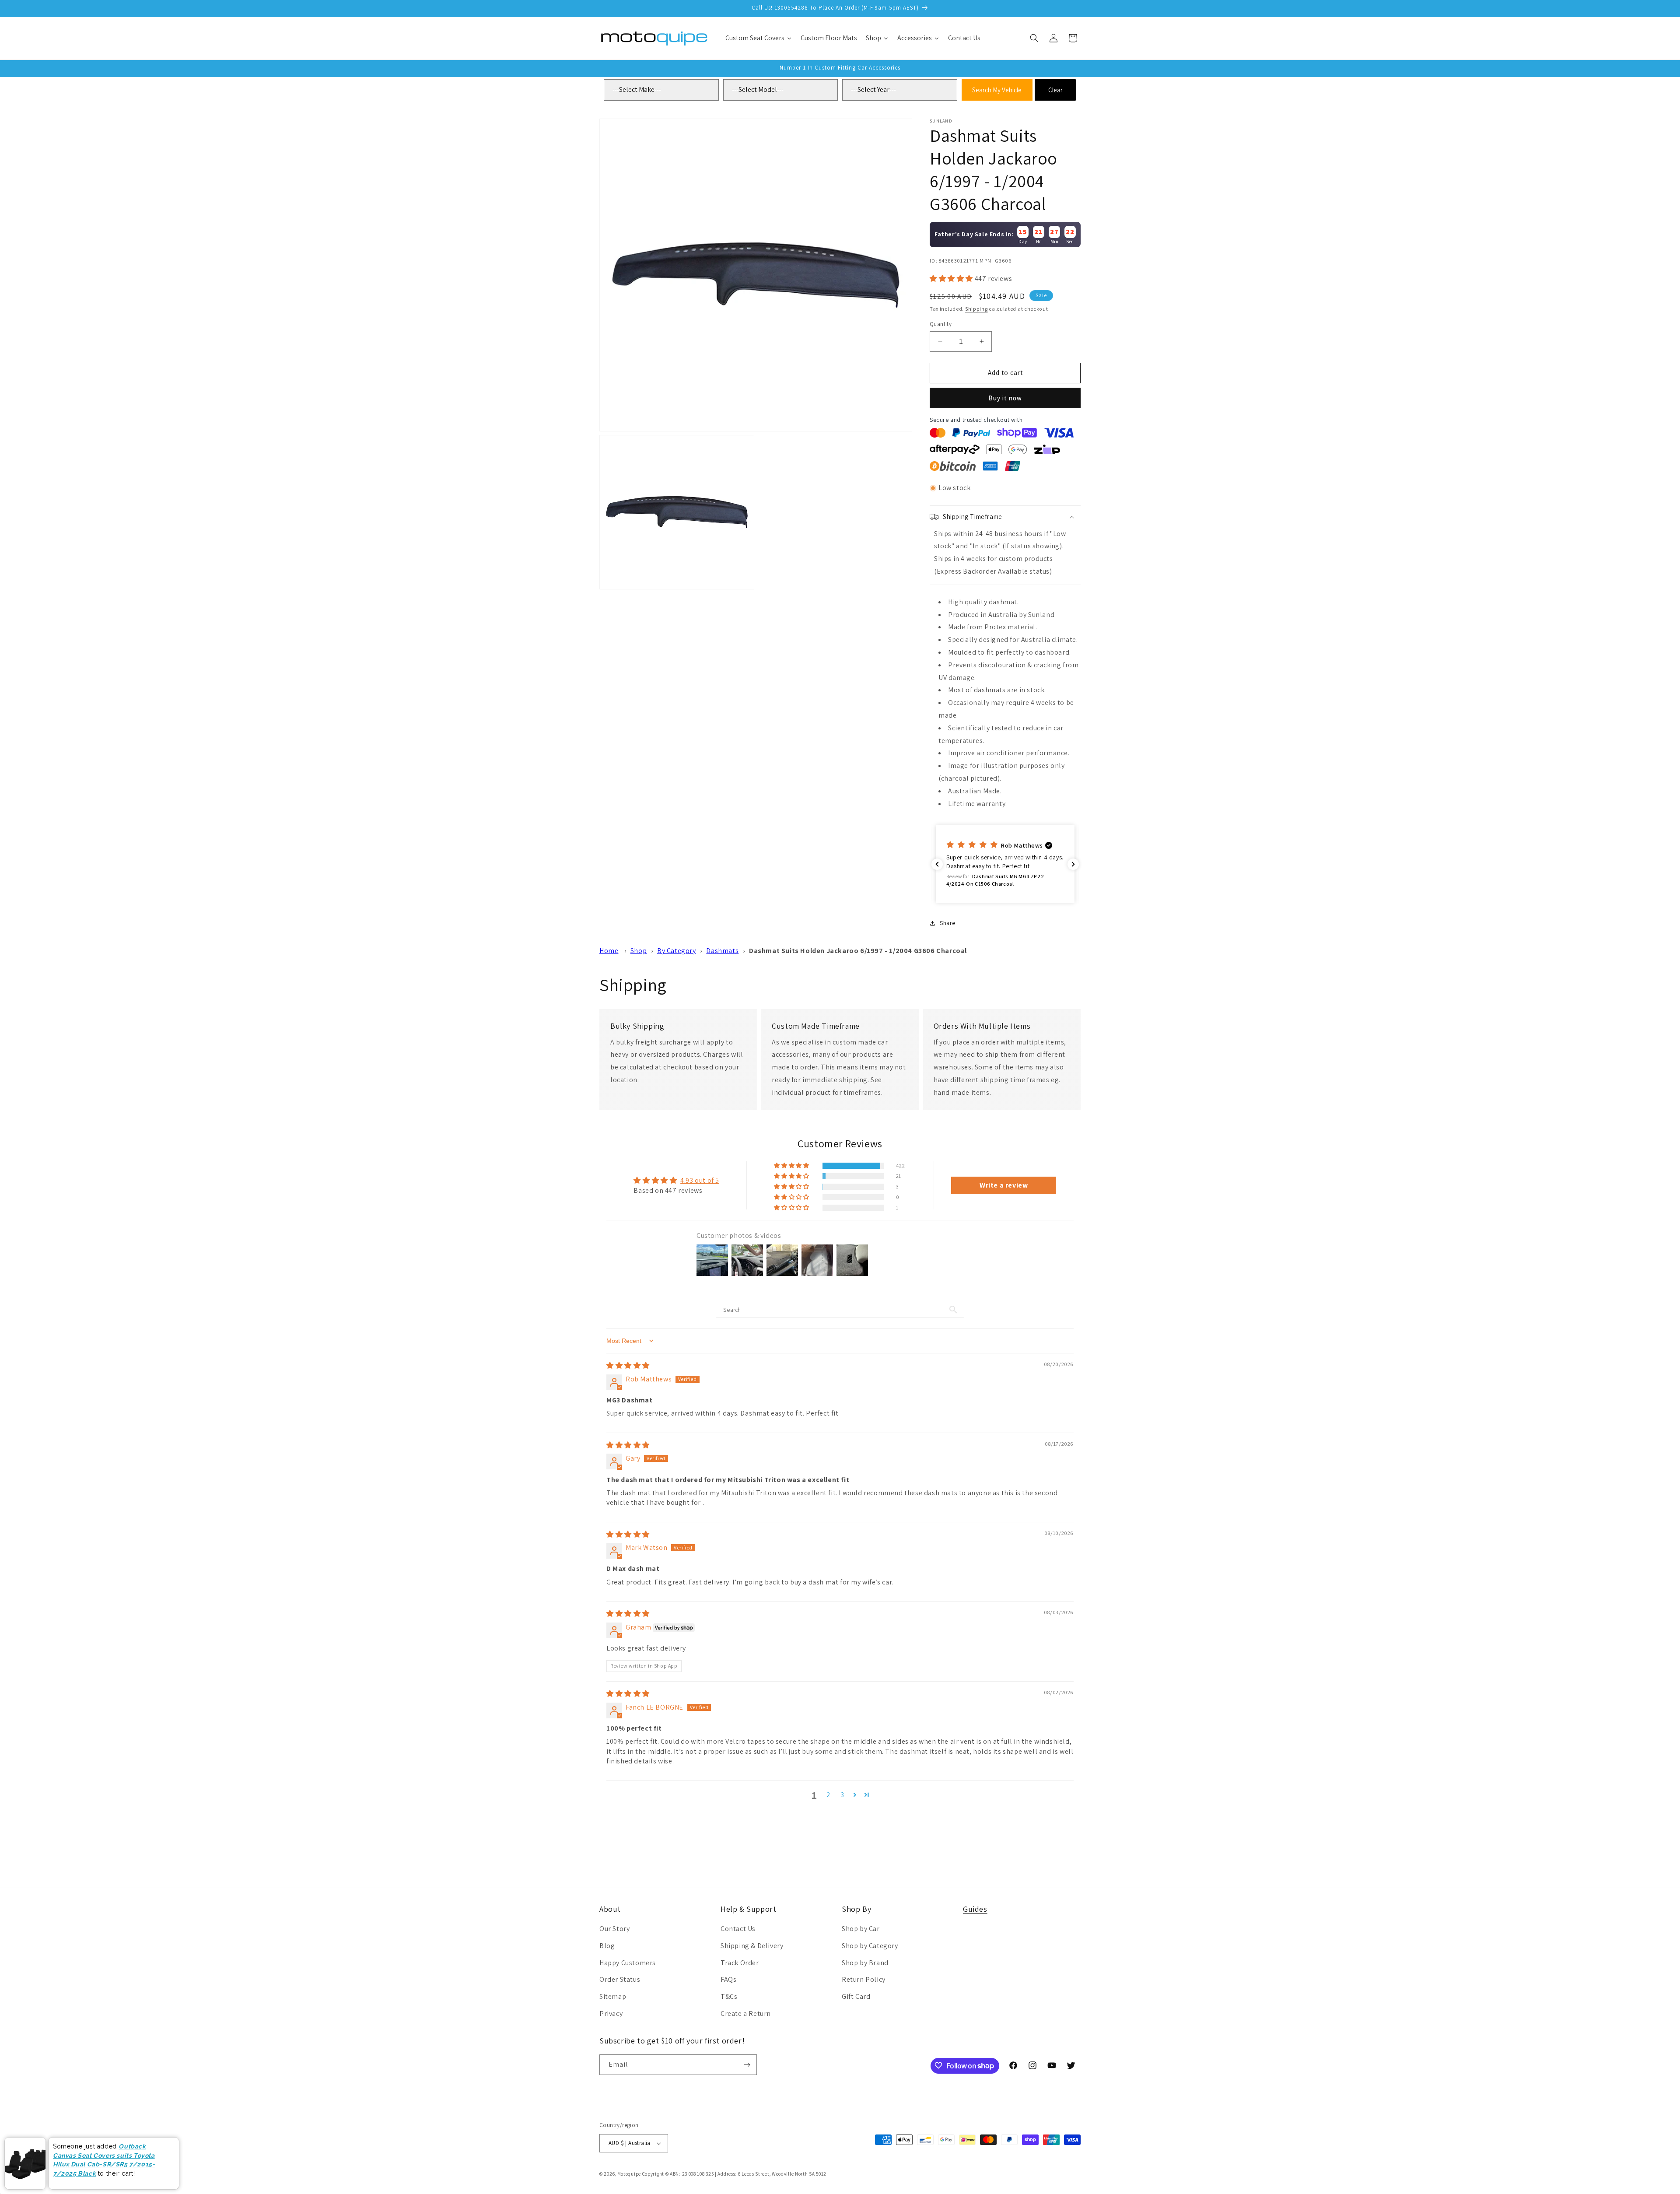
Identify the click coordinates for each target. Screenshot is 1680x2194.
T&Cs (729, 1996)
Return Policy (864, 1979)
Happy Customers (628, 1963)
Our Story (614, 1929)
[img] (628, 1365)
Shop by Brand (865, 1963)
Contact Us (738, 1929)
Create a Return (746, 2014)
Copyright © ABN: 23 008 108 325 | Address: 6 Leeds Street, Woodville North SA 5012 (734, 2174)
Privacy (611, 2014)
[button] (1034, 38)
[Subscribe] (747, 2065)
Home (609, 951)
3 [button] (842, 1795)
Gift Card (856, 1996)
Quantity (941, 324)
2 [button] (829, 1795)
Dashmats (722, 951)
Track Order (740, 1963)
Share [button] (948, 923)
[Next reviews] (1073, 864)
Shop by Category (870, 1946)
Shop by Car (861, 1929)
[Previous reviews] (937, 864)
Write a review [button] (1004, 1185)
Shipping (976, 309)
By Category (677, 951)
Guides (975, 1909)
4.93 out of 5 (700, 1180)
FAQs (728, 1979)
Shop (639, 951)
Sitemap (613, 1996)
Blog (607, 1946)
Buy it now (1005, 398)
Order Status (620, 1979)
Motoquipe (629, 2174)
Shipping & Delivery (752, 1946)
